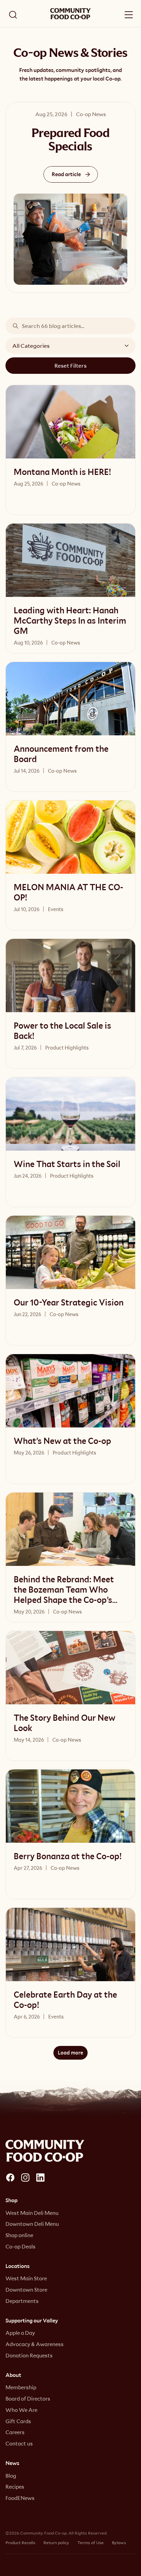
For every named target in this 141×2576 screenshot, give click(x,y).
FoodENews (20, 2498)
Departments (22, 2301)
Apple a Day (20, 2333)
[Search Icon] (13, 15)
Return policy (56, 2542)
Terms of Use (91, 2542)
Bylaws (119, 2542)
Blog (11, 2476)
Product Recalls (20, 2542)
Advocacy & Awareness (35, 2344)
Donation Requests (29, 2355)
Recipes (15, 2487)
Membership (21, 2387)
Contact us (19, 2443)
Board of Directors (28, 2399)
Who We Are (21, 2410)
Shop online (19, 2235)
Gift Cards (18, 2421)
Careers (15, 2432)
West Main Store (26, 2278)
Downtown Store (26, 2290)
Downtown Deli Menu (32, 2224)
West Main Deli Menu (32, 2213)
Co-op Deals (21, 2246)
